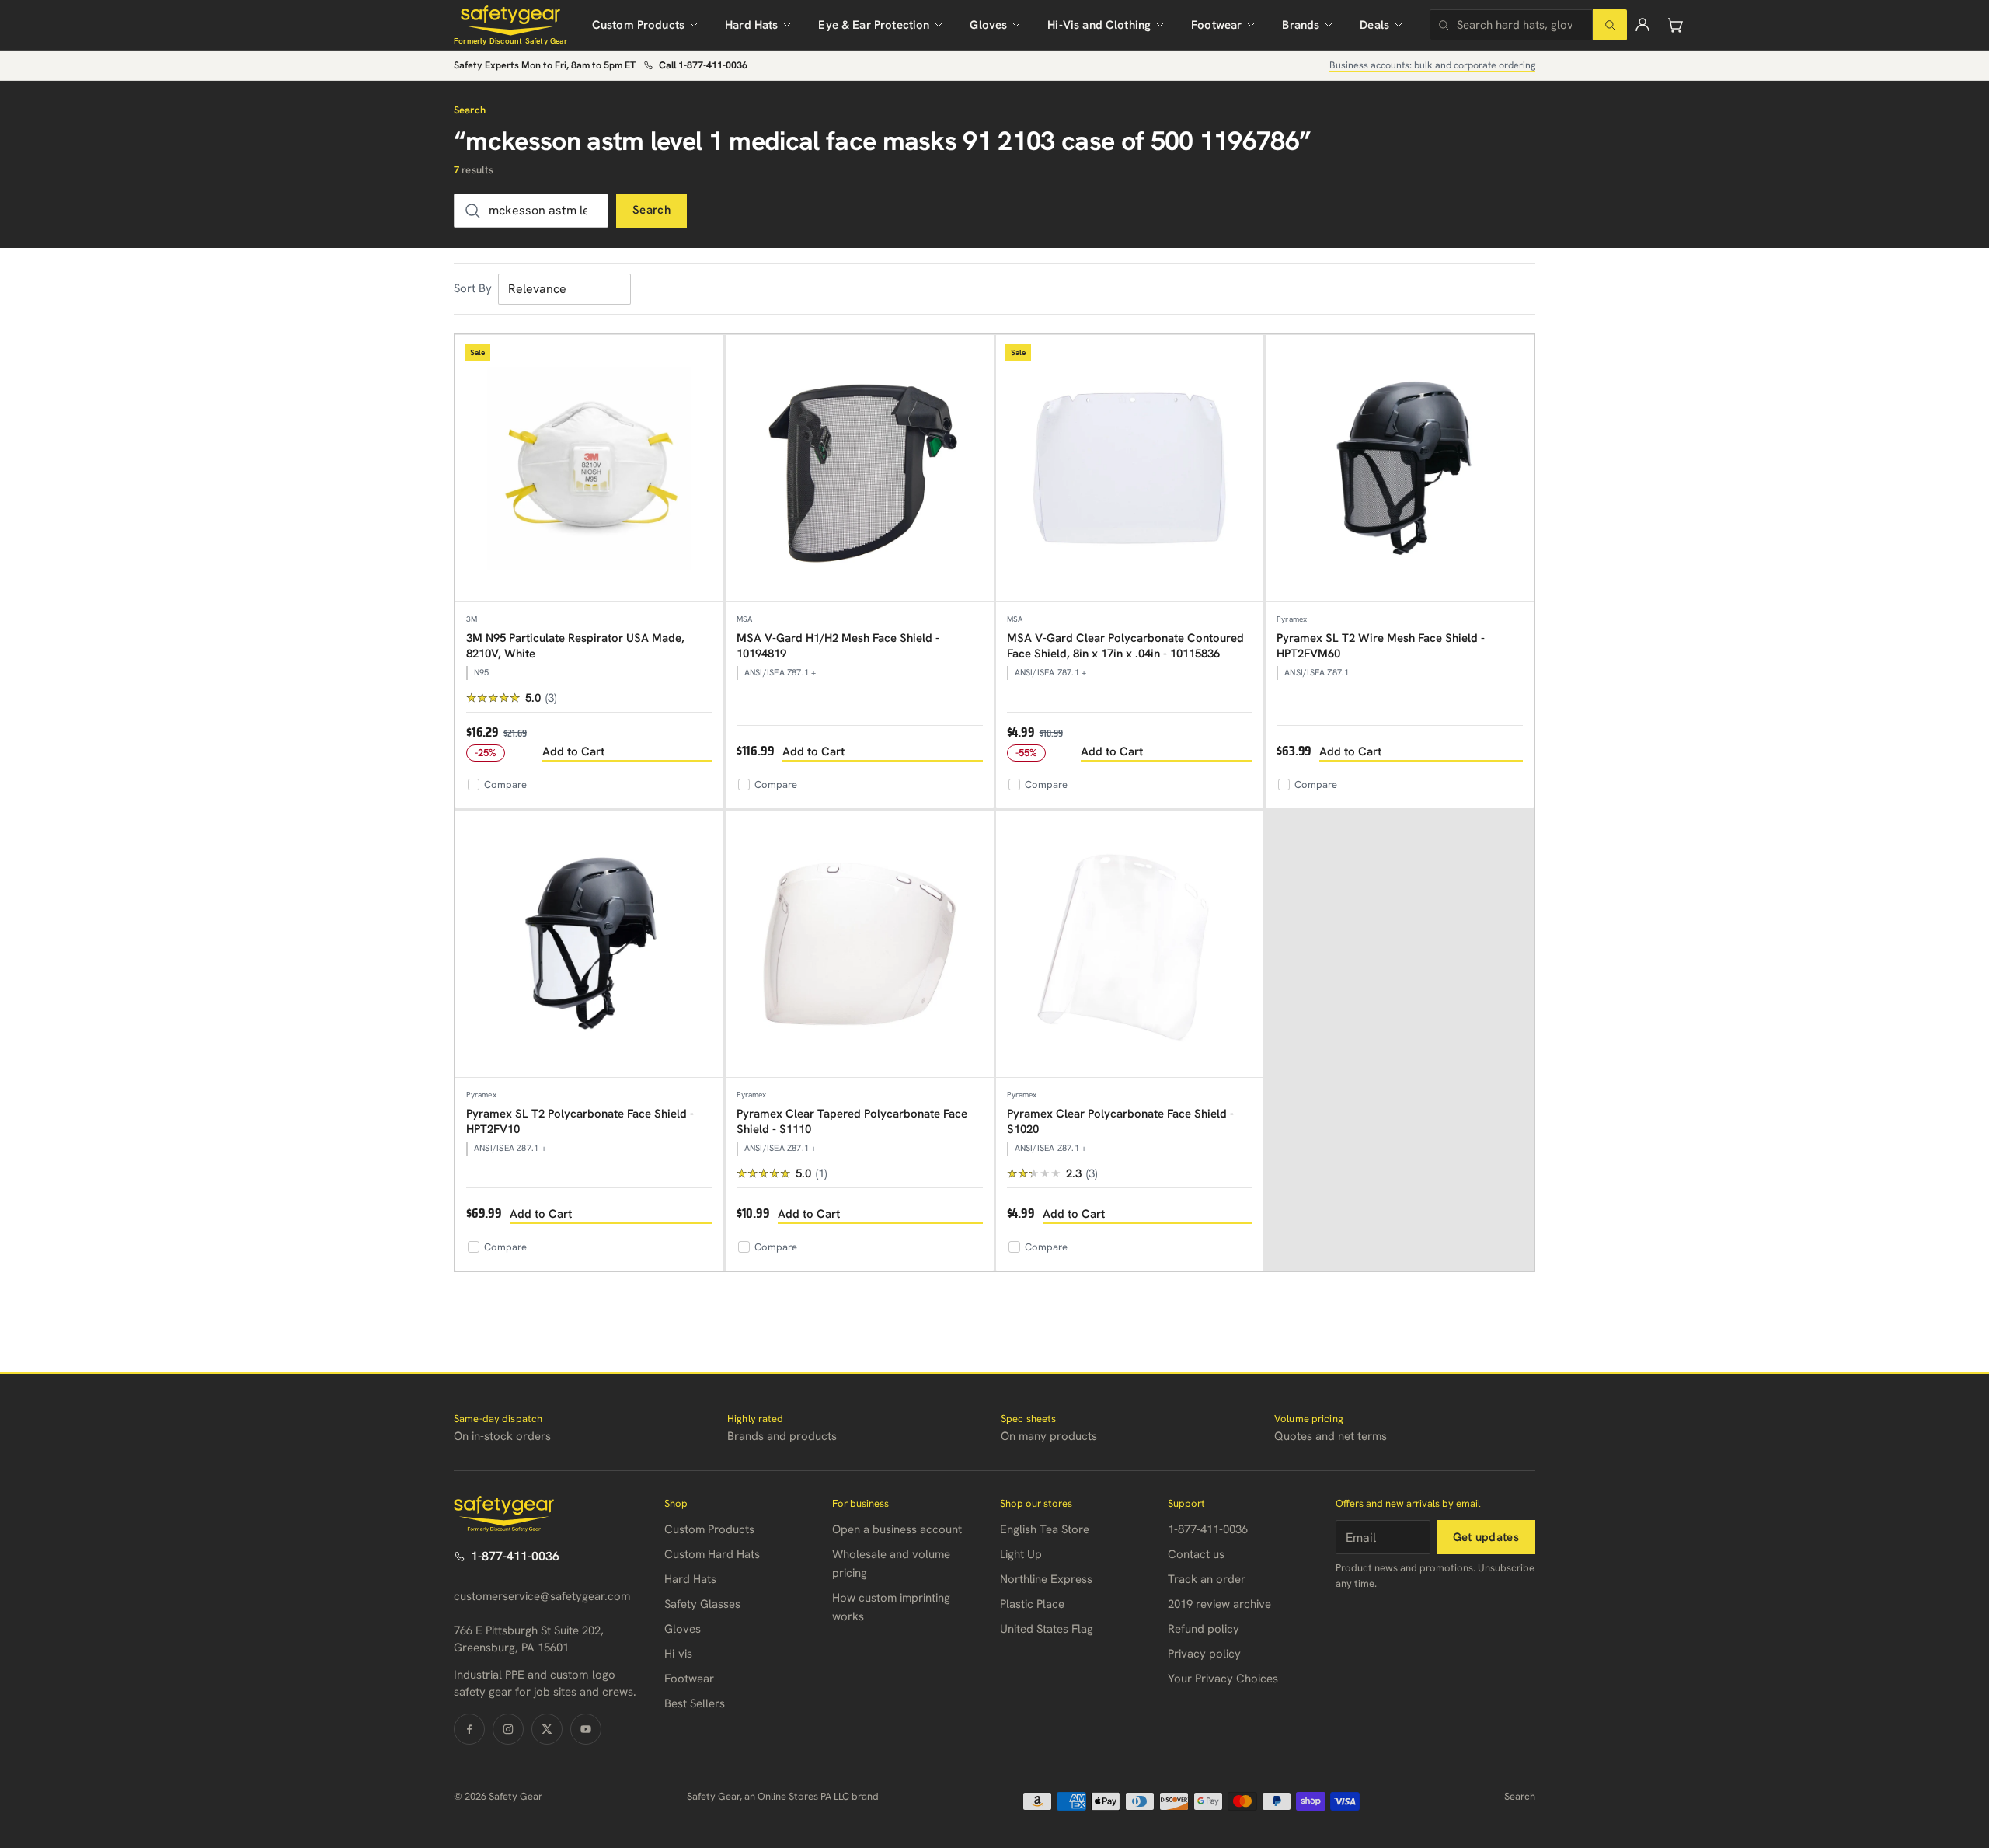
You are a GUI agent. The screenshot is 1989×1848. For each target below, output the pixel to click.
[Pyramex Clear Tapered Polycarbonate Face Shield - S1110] (860, 945)
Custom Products (638, 25)
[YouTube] (586, 1729)
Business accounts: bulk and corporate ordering (1432, 65)
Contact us (1196, 1554)
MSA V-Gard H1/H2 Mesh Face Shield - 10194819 (838, 646)
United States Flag (1047, 1629)
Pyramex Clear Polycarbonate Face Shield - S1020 (1120, 1121)
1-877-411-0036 (515, 1556)
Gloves (988, 25)
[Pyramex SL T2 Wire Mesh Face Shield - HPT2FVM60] (1400, 469)
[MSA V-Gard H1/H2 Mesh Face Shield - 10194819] (860, 469)
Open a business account (897, 1529)
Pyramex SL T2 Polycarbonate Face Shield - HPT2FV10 (580, 1121)
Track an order (1207, 1579)
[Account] (1642, 25)
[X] (547, 1729)
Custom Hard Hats (712, 1554)
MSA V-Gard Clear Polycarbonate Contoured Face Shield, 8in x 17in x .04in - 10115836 (1125, 646)
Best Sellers (695, 1703)
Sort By (473, 288)
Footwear (1216, 25)
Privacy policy (1204, 1654)
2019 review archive (1219, 1604)
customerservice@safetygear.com (542, 1596)
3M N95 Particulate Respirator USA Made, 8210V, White (575, 646)
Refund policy (1204, 1629)
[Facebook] (469, 1729)
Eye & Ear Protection (874, 25)
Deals (1374, 25)
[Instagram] (508, 1729)
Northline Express (1046, 1579)
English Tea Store (1045, 1529)
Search (651, 210)
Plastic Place (1032, 1604)
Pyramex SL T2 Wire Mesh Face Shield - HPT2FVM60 (1381, 646)
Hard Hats (751, 25)
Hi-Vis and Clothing (1099, 25)
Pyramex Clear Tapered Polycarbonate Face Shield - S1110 (852, 1121)
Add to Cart (573, 751)
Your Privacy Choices (1223, 1679)
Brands (1301, 25)
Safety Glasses (702, 1604)
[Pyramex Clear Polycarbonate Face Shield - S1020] (1130, 945)
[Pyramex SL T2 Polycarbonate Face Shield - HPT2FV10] (589, 945)
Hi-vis (678, 1654)
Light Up (1021, 1554)
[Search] (1610, 25)
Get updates (1486, 1537)
